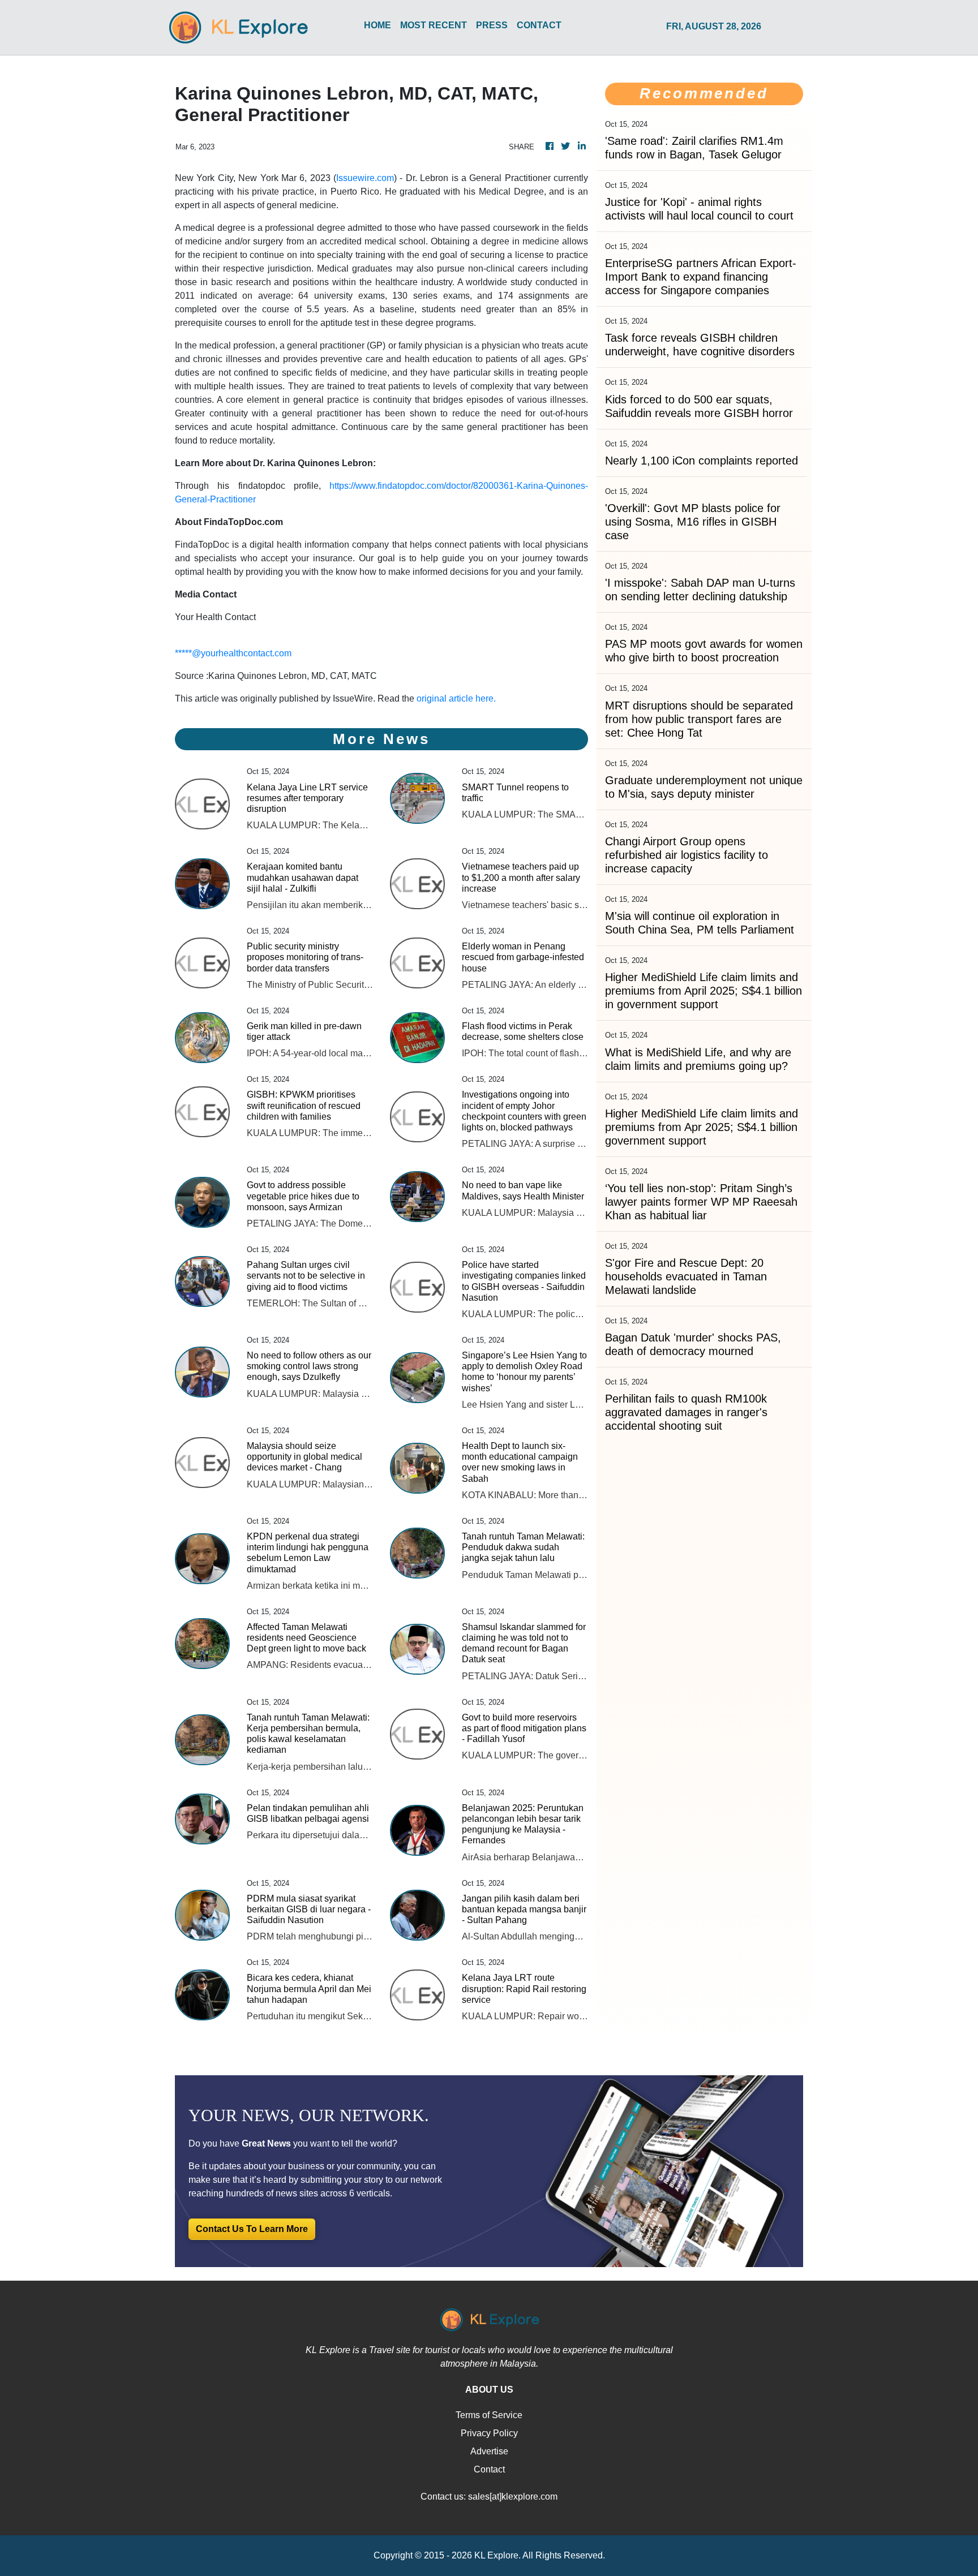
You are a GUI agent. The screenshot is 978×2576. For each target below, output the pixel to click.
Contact (489, 2469)
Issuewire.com (365, 178)
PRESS (492, 25)
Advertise (489, 2451)
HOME (378, 25)
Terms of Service (489, 2415)
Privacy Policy (489, 2433)
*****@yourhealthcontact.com (233, 653)
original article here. (456, 698)
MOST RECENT (434, 25)
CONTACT (539, 25)
